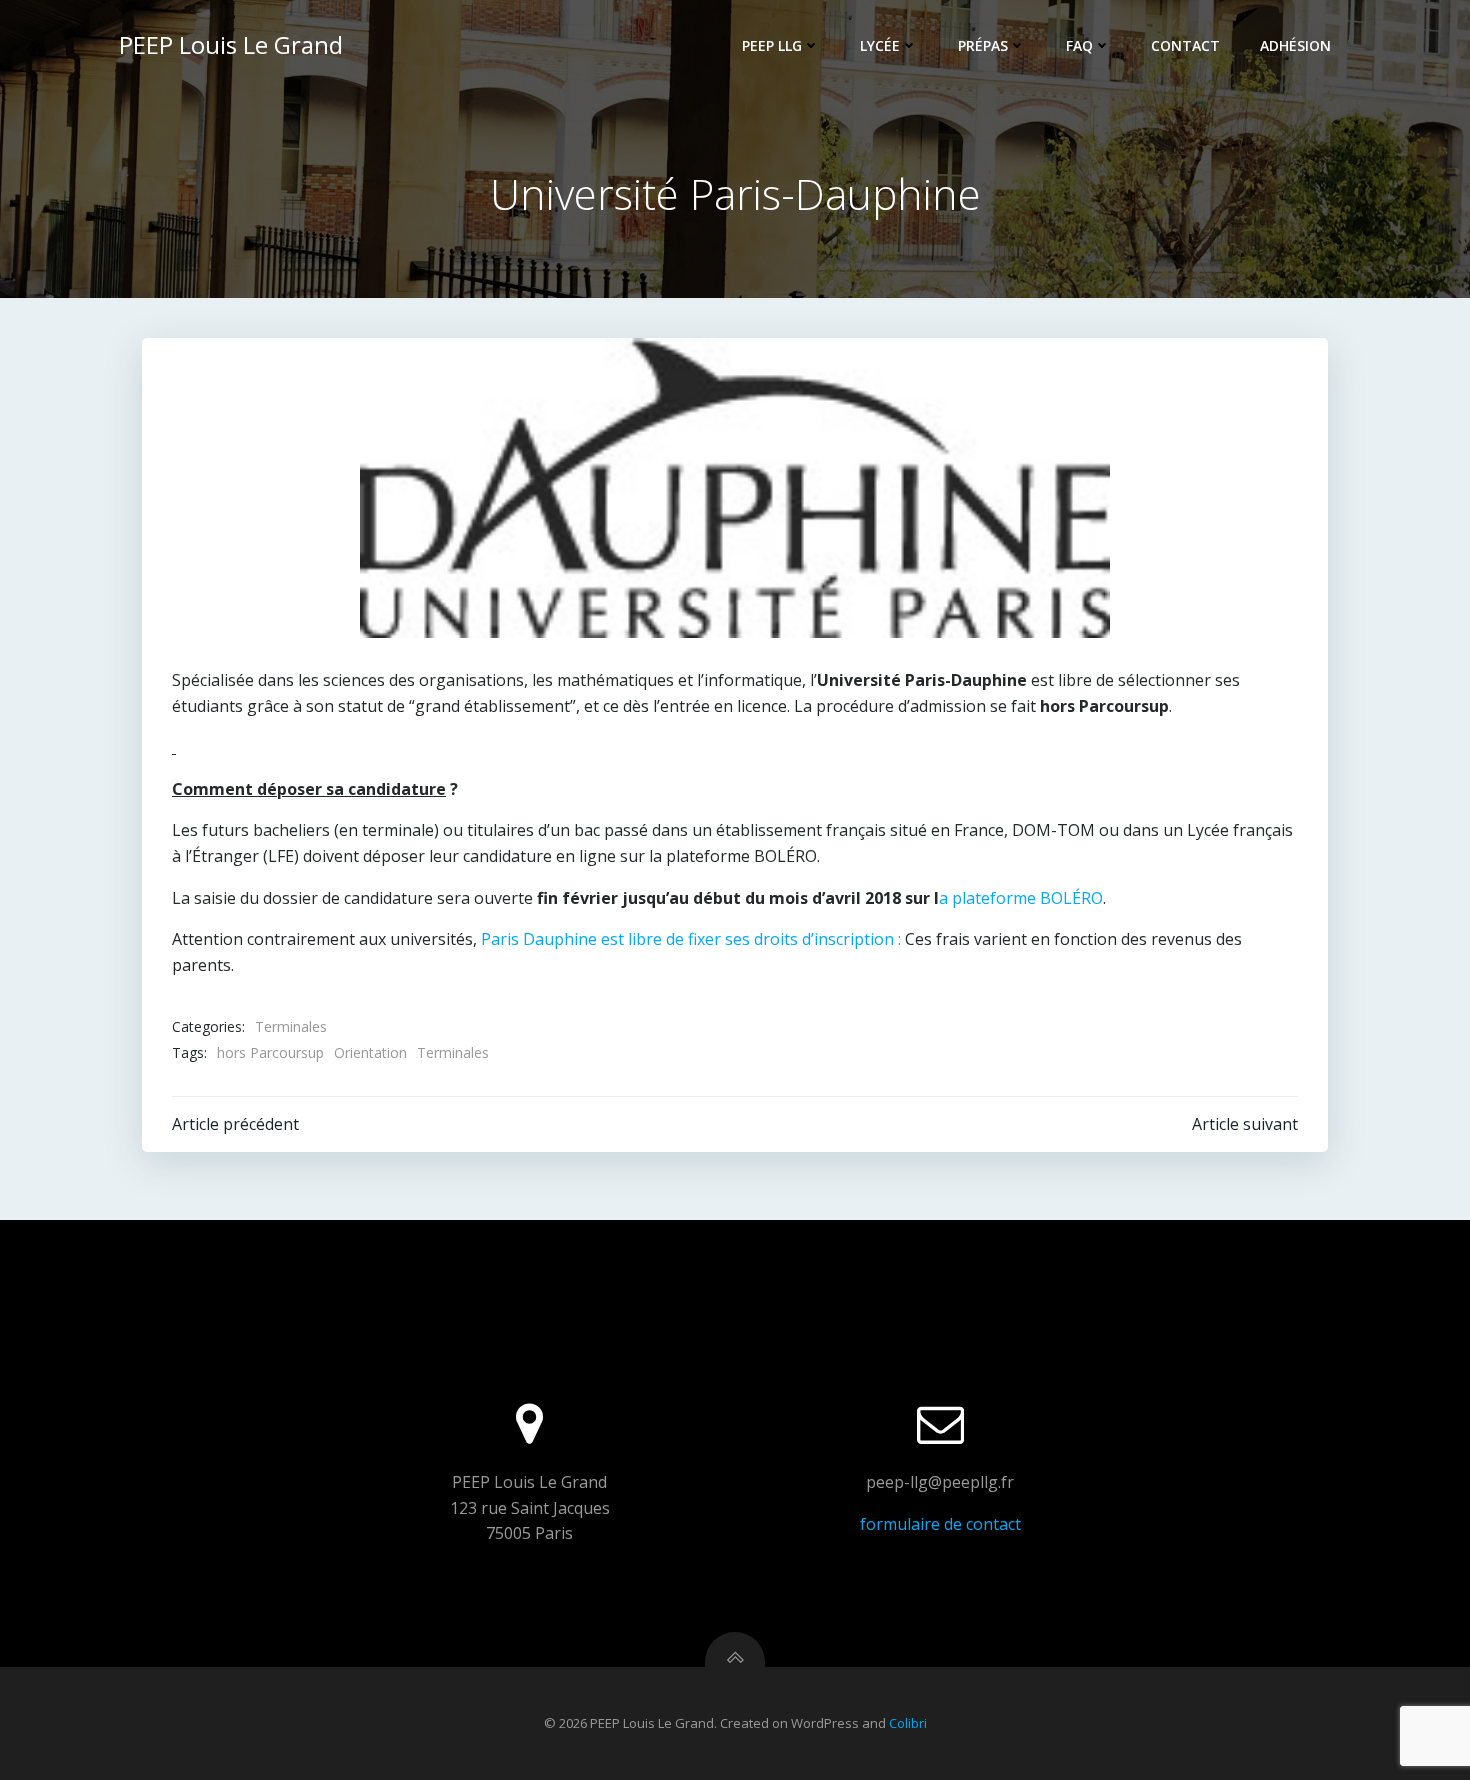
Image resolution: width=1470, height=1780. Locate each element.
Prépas (983, 45)
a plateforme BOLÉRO (1021, 898)
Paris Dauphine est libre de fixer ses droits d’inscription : (691, 939)
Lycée (880, 45)
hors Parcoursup (270, 1052)
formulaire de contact (940, 1524)
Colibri (908, 1723)
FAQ (1079, 45)
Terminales (291, 1026)
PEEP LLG (772, 45)
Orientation (370, 1052)
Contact (1185, 45)
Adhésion (1295, 45)
